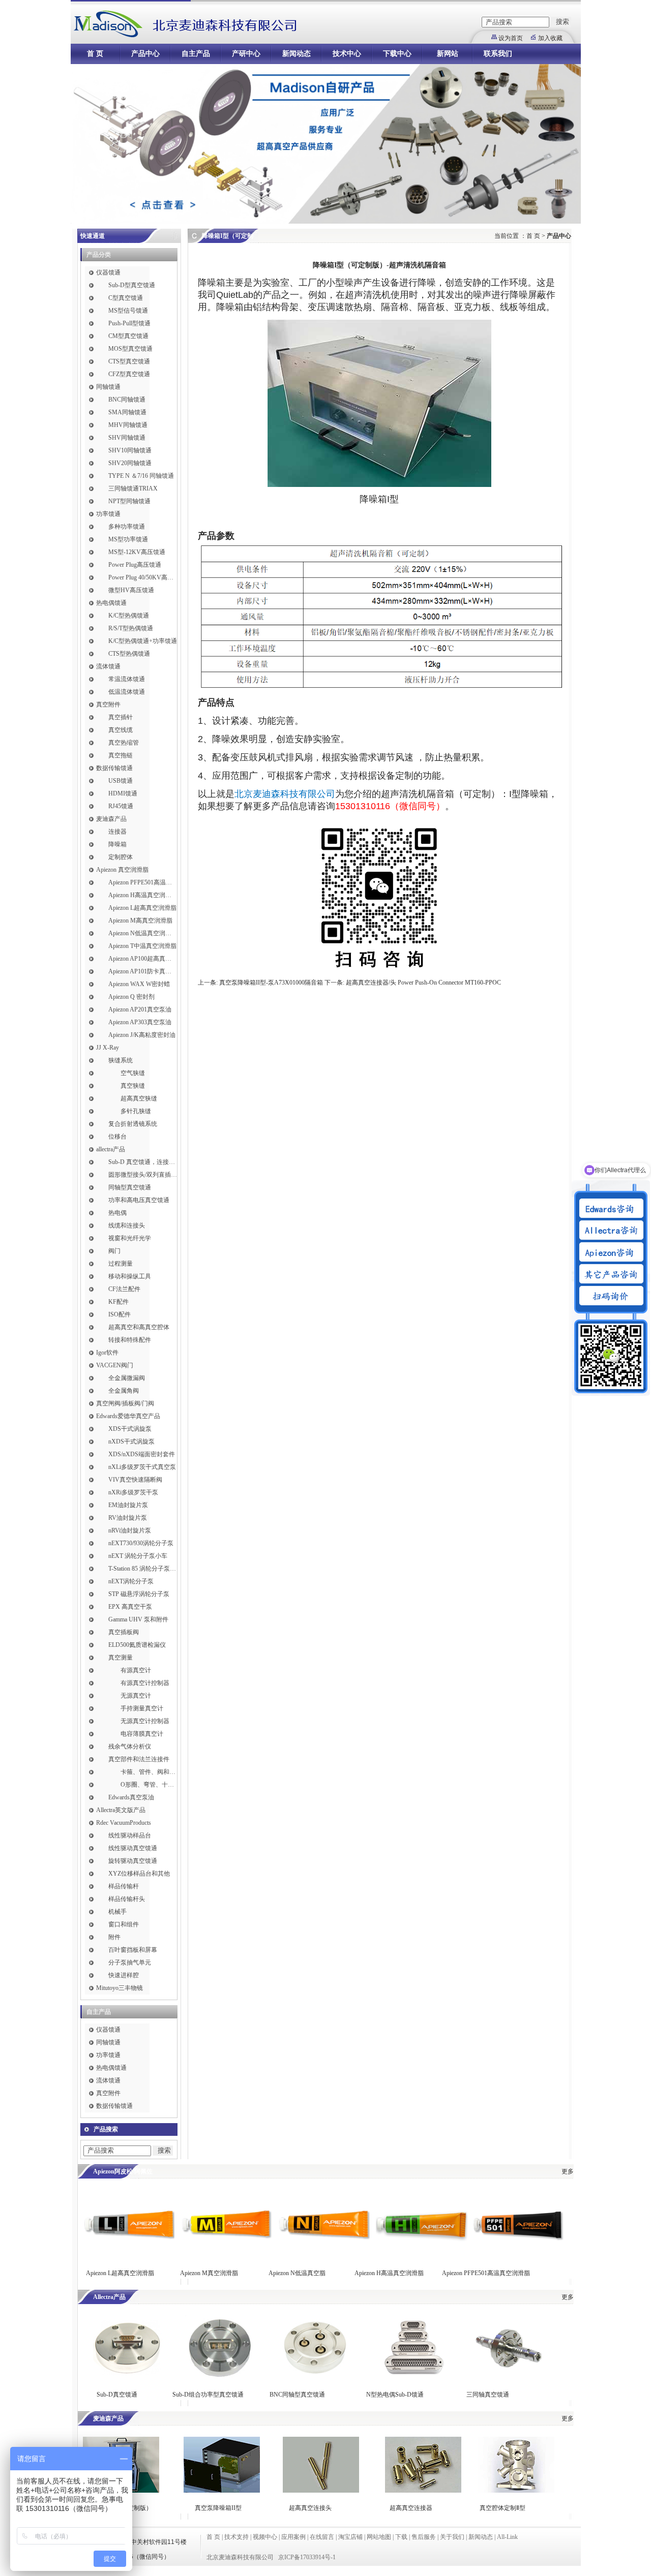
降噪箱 (117, 844)
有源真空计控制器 (145, 1683)
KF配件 (119, 1302)
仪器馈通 (108, 272)
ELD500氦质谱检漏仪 (137, 1645)
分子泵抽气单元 (130, 1962)
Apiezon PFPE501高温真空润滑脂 (143, 882)
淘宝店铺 (350, 2537)
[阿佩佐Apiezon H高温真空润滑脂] (422, 2256)
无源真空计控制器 (145, 1721)
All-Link (507, 2537)
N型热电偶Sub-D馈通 (395, 2395)
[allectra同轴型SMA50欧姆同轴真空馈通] (314, 2377)
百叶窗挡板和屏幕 (133, 1950)
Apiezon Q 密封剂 (131, 997)
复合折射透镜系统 (133, 1124)
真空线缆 (121, 730)
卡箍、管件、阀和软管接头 (149, 1772)
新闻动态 (297, 54)
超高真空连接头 (310, 2508)
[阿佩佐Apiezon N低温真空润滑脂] (324, 2256)
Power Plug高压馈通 (135, 565)
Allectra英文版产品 (121, 1810)
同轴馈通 (108, 387)
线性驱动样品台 (130, 1835)
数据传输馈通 (114, 768)
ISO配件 (120, 1314)
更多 (568, 2171)
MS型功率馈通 (128, 539)
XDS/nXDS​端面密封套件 (142, 1454)
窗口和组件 (124, 1924)
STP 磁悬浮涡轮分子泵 (139, 1594)
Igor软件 (107, 1353)
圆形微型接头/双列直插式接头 (143, 1175)
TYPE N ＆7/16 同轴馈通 (141, 476)
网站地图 (379, 2537)
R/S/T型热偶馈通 (131, 628)
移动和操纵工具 (130, 1276)
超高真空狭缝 (139, 1098)
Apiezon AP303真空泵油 (140, 1022)
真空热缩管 (124, 743)
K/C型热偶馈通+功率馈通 (143, 641)
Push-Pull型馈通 (129, 323)
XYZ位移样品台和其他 (139, 1874)
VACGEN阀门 (115, 1365)
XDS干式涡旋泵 (130, 1429)
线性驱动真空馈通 (133, 1848)
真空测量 (121, 1658)
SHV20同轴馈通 (130, 463)
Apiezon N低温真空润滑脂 (143, 933)
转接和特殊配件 (130, 1340)
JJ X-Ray (108, 1048)
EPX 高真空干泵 (130, 1607)
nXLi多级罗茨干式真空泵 (142, 1467)
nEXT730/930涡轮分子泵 (141, 1543)
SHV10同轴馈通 (130, 450)
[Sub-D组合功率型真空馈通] (219, 2377)
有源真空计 (136, 1670)
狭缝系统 (121, 1060)
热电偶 (117, 1213)
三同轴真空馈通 (488, 2395)
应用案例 (293, 2537)
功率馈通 (108, 514)
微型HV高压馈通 (131, 590)
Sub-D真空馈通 (117, 2395)
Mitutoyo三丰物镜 (120, 1988)
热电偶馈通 (111, 603)
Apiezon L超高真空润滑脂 (142, 908)
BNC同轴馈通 (127, 400)
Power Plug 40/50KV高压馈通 (143, 577)
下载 (401, 2537)
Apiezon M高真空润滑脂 (140, 921)
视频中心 (265, 2537)
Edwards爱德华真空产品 (128, 1416)
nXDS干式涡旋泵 (131, 1442)
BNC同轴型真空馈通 (297, 2395)
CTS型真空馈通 (129, 361)
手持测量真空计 (142, 1708)
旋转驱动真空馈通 (133, 1861)
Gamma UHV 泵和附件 (138, 1619)
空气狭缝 (133, 1073)
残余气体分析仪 (130, 1746)
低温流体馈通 (127, 692)
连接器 (117, 832)
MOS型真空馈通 (130, 349)
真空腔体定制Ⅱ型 (502, 2508)
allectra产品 (111, 1149)
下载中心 (397, 54)
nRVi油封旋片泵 (130, 1530)
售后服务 (424, 2537)
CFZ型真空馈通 (129, 374)
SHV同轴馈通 (127, 438)
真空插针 (121, 717)
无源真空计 (136, 1696)
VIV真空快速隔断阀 (135, 1480)
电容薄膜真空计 (142, 1734)
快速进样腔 (124, 1975)
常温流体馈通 (127, 679)
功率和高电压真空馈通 (139, 1200)
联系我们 (498, 54)
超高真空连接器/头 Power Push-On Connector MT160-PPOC (423, 983)
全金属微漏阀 (127, 1378)
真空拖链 (121, 755)
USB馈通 (121, 781)
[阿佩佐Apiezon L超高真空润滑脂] (129, 2256)
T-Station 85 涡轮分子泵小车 (143, 1569)
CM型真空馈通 (128, 336)
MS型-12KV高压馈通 (137, 552)
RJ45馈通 (121, 806)
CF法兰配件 (124, 1289)
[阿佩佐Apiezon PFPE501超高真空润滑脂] (518, 2256)
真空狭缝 (133, 1086)
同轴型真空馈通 (130, 1187)
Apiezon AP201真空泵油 (140, 1009)
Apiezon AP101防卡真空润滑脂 (143, 971)
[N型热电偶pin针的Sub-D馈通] (413, 2377)
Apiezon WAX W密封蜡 (139, 984)
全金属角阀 (124, 1391)
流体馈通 (108, 666)
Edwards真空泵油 (131, 1797)
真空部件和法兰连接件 (139, 1759)
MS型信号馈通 (128, 311)
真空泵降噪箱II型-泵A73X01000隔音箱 (271, 983)
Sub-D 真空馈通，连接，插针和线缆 (143, 1162)
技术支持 (236, 2537)
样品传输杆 (124, 1886)
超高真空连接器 (411, 2508)
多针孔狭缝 (136, 1111)
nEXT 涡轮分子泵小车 (138, 1556)
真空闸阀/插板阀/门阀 (125, 1403)
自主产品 (196, 54)
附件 (114, 1937)
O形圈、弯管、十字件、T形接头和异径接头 (149, 1785)
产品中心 (145, 54)
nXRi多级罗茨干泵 (133, 1492)
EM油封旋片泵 (128, 1505)
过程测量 (121, 1264)
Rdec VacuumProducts (124, 1823)
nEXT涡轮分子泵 (131, 1581)
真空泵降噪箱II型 (218, 2508)
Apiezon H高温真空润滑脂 (143, 895)
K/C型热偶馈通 (129, 616)
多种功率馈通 (127, 527)
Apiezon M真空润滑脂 (209, 2273)
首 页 (95, 54)
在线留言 (322, 2537)
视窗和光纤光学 (130, 1238)
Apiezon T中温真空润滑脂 (142, 946)
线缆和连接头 (127, 1225)
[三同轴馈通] (510, 2377)
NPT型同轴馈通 (129, 501)
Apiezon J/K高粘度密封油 (142, 1035)
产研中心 (246, 54)
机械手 (117, 1912)
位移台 (117, 1137)
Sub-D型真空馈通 (132, 285)
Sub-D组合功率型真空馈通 (208, 2395)
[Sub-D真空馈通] (126, 2377)
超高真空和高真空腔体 (139, 1327)
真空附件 (108, 704)
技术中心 (347, 54)
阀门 (114, 1251)
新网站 (448, 54)
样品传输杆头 (127, 1899)
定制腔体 (121, 857)
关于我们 (452, 2537)
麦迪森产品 (111, 819)
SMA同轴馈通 (127, 412)
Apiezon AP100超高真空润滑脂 (143, 959)
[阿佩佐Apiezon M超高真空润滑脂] (226, 2256)
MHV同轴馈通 (128, 425)
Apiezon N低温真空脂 (298, 2273)
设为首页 (511, 38)
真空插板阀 (124, 1632)
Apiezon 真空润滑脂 (122, 870)
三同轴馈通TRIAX (133, 488)
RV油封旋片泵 (128, 1518)
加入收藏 (550, 38)
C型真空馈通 (126, 298)
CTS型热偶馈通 (129, 654)
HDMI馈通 (123, 793)
